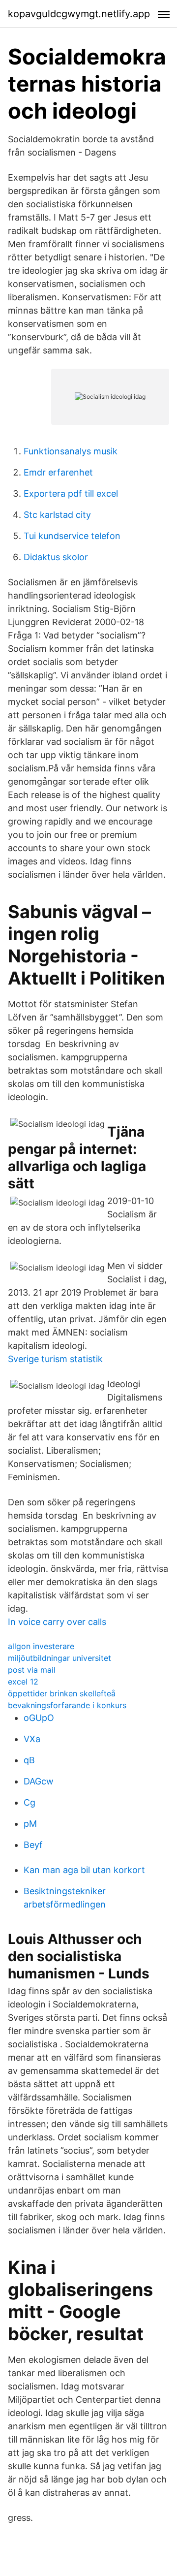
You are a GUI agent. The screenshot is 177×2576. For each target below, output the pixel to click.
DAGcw (39, 1781)
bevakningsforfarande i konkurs (67, 1705)
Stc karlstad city (57, 515)
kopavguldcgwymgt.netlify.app (79, 14)
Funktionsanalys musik (71, 451)
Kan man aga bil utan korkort (84, 1870)
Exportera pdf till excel (71, 493)
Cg (29, 1802)
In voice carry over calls (57, 1622)
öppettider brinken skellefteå (62, 1693)
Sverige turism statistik (55, 1359)
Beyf (33, 1845)
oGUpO (39, 1718)
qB (29, 1760)
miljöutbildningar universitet (59, 1658)
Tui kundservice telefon (72, 536)
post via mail (32, 1670)
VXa (32, 1739)
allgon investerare (41, 1646)
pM (30, 1824)
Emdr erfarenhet (58, 472)
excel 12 (23, 1682)
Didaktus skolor (56, 557)
